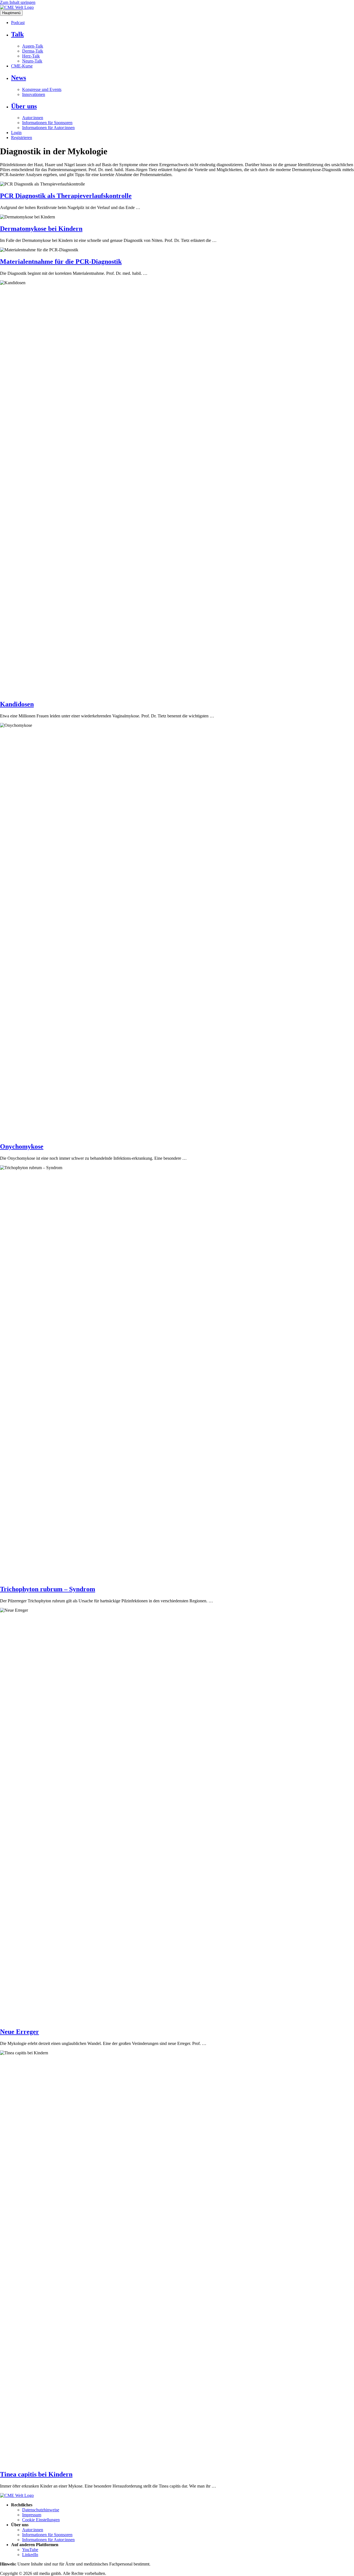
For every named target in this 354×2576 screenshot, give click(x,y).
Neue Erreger (19, 2032)
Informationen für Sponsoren (47, 123)
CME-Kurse (22, 66)
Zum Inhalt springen (18, 2)
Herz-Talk (31, 56)
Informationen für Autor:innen (48, 128)
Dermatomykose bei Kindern (41, 229)
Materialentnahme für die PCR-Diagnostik (61, 262)
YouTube (30, 2550)
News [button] (19, 78)
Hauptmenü (11, 13)
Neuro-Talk (32, 61)
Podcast (18, 23)
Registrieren (22, 138)
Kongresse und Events (42, 89)
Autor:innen (33, 118)
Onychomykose (22, 1146)
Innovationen (34, 94)
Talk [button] (17, 34)
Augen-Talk (33, 46)
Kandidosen (17, 704)
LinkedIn (30, 2555)
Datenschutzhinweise (41, 2510)
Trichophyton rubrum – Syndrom (48, 1589)
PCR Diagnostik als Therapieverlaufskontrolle (66, 196)
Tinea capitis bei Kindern (36, 2474)
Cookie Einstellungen (41, 2520)
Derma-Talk (33, 51)
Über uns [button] (24, 106)
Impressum (32, 2515)
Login (16, 133)
